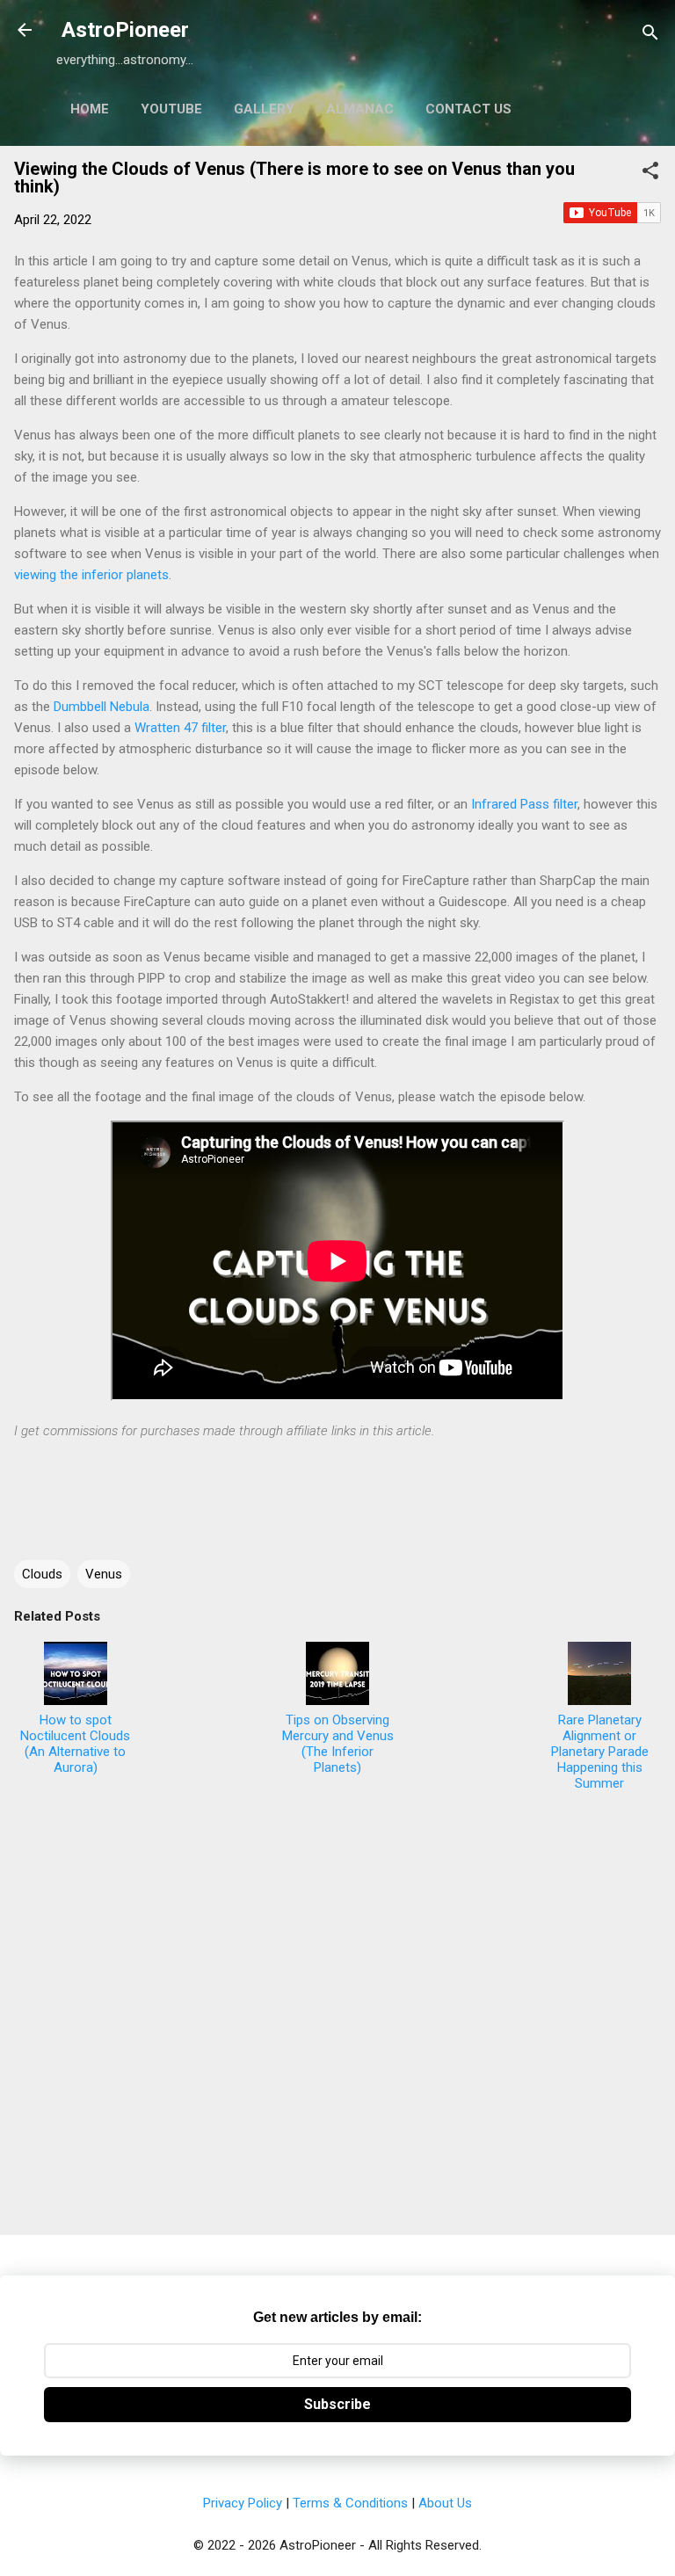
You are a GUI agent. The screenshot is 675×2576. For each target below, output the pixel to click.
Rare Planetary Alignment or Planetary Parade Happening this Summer (600, 1752)
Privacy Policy (243, 2503)
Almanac (360, 109)
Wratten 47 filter (180, 728)
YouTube (171, 109)
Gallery (264, 109)
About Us (445, 2503)
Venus (104, 1574)
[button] (650, 174)
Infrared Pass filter (524, 804)
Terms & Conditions (350, 2503)
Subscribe (337, 2404)
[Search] (650, 36)
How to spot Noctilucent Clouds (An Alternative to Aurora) (75, 1744)
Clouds (42, 1574)
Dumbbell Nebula (102, 707)
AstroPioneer (125, 30)
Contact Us (468, 109)
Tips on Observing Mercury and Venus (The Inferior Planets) (338, 1744)
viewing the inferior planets (91, 575)
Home (90, 109)
